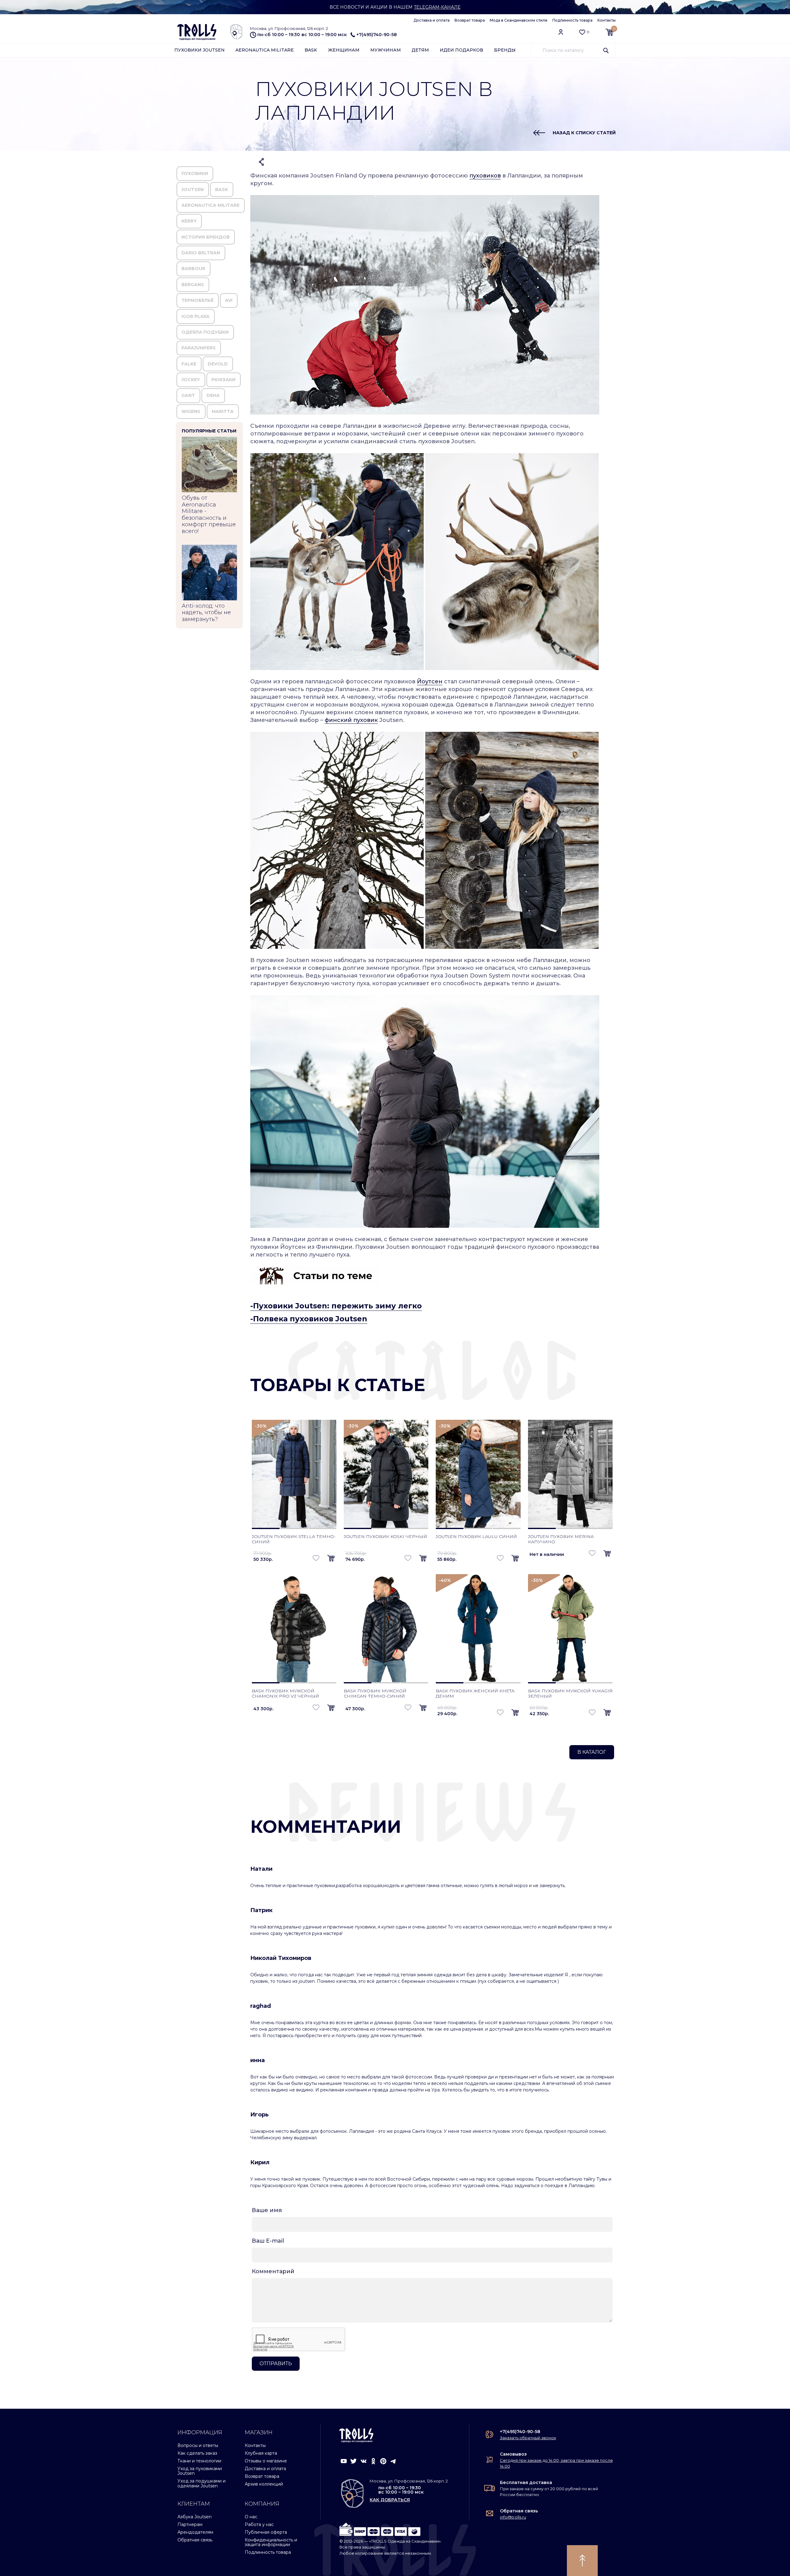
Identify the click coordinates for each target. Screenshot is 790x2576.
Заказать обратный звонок (528, 2438)
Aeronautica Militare (265, 50)
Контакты (607, 20)
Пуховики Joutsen (200, 50)
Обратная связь (195, 2540)
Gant (188, 395)
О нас (251, 2517)
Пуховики (195, 173)
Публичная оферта (266, 2532)
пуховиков (485, 176)
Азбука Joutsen (195, 2517)
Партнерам (190, 2524)
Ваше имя (267, 2210)
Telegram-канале (437, 7)
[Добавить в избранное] (316, 1558)
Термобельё (197, 300)
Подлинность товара (572, 20)
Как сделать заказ (197, 2453)
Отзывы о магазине (266, 2461)
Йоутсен (430, 682)
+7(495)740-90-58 (377, 35)
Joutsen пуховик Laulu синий (476, 1536)
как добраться (390, 2500)
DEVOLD (218, 364)
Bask (311, 50)
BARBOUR (193, 269)
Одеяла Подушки (205, 332)
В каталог (592, 1752)
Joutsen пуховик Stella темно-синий (294, 1539)
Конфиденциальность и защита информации (271, 2542)
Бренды (505, 50)
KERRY (189, 221)
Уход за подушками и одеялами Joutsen (202, 2483)
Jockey (191, 380)
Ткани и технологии (199, 2461)
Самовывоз (513, 2454)
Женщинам (344, 50)
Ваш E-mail (268, 2241)
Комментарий (273, 2271)
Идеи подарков (462, 50)
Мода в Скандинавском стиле (519, 20)
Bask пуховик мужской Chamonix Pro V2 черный (285, 1693)
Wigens (191, 411)
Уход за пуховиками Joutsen (200, 2471)
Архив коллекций (264, 2484)
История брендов (206, 237)
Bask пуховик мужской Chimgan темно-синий (375, 1693)
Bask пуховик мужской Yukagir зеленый (570, 1693)
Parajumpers (199, 348)
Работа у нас (259, 2524)
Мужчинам (386, 50)
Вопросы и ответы (198, 2445)
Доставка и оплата (432, 20)
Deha (213, 395)
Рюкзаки (223, 380)
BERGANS (193, 285)
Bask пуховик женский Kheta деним (475, 1693)
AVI (229, 300)
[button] (331, 1559)
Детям (420, 50)
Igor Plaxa (195, 316)
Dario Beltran (201, 253)
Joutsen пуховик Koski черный (385, 1536)
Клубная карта (261, 2453)
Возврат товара (470, 20)
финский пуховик (351, 720)
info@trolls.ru (513, 2517)
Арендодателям (195, 2532)
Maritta (223, 411)
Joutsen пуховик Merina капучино (561, 1539)
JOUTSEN (193, 190)
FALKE (189, 364)
